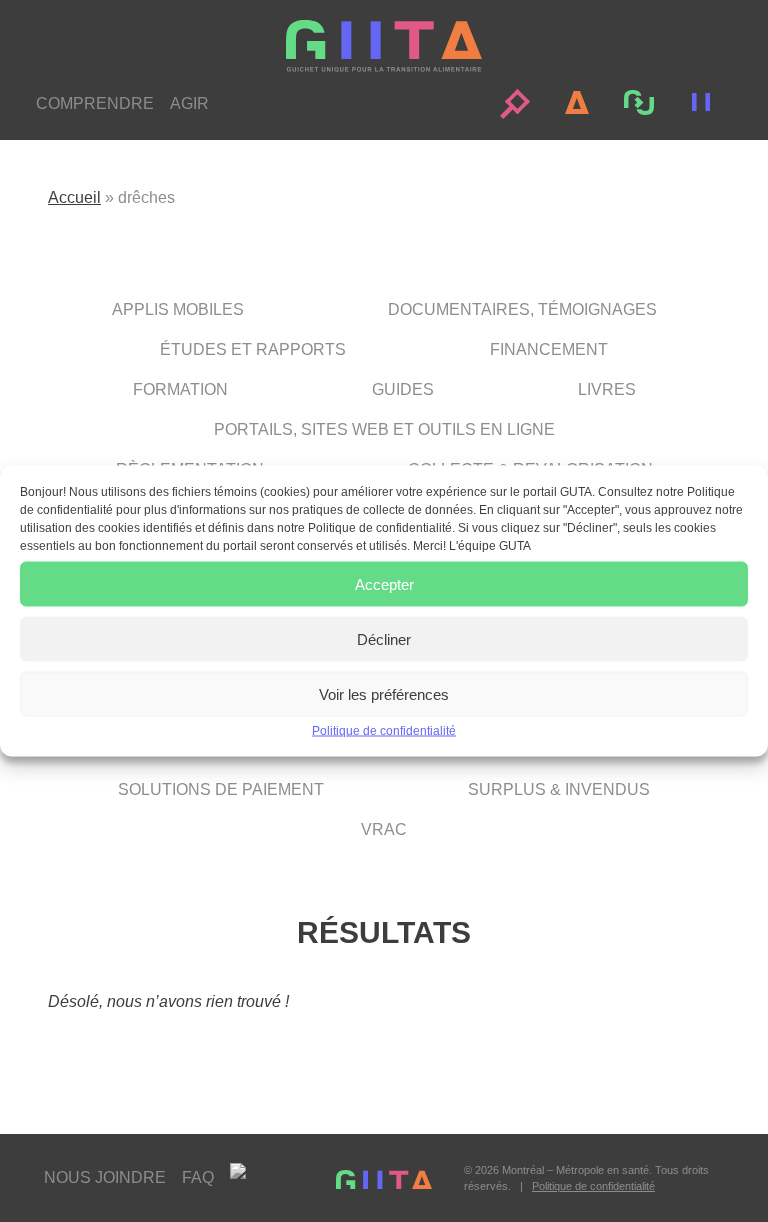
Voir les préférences (384, 693)
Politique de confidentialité (384, 731)
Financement (549, 349)
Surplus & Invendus (559, 789)
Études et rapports (253, 349)
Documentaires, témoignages (522, 309)
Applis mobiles (178, 309)
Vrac (384, 829)
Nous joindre (105, 1177)
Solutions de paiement (221, 789)
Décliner (384, 638)
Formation (180, 389)
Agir (189, 103)
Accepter (384, 583)
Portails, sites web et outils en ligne (384, 429)
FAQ (198, 1177)
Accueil (74, 197)
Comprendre (95, 103)
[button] (515, 104)
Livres (607, 389)
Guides (403, 389)
